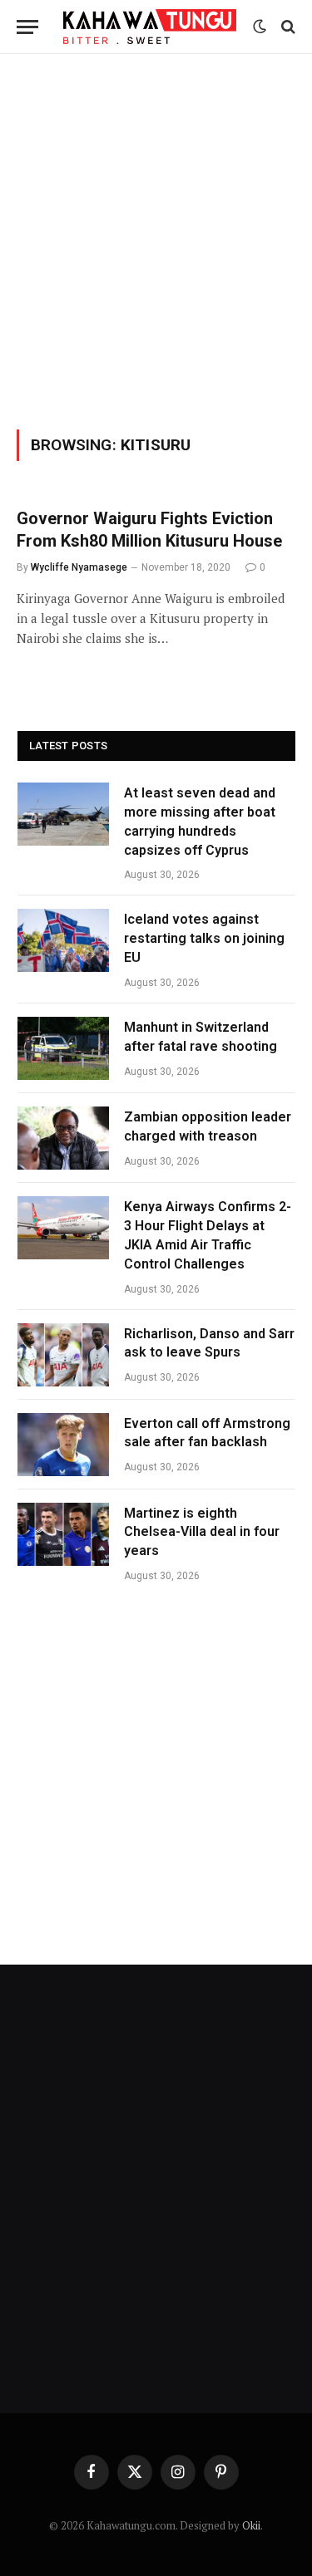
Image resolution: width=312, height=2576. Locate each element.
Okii (251, 2525)
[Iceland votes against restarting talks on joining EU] (63, 940)
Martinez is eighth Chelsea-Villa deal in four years (202, 1532)
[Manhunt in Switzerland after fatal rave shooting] (63, 1048)
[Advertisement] (156, 239)
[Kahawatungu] (150, 26)
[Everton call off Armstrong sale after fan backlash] (63, 1445)
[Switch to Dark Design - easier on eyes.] (260, 27)
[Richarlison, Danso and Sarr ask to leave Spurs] (63, 1355)
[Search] (287, 27)
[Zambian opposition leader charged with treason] (63, 1138)
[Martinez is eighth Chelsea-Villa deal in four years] (63, 1534)
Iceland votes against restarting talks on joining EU (204, 938)
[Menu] (27, 27)
